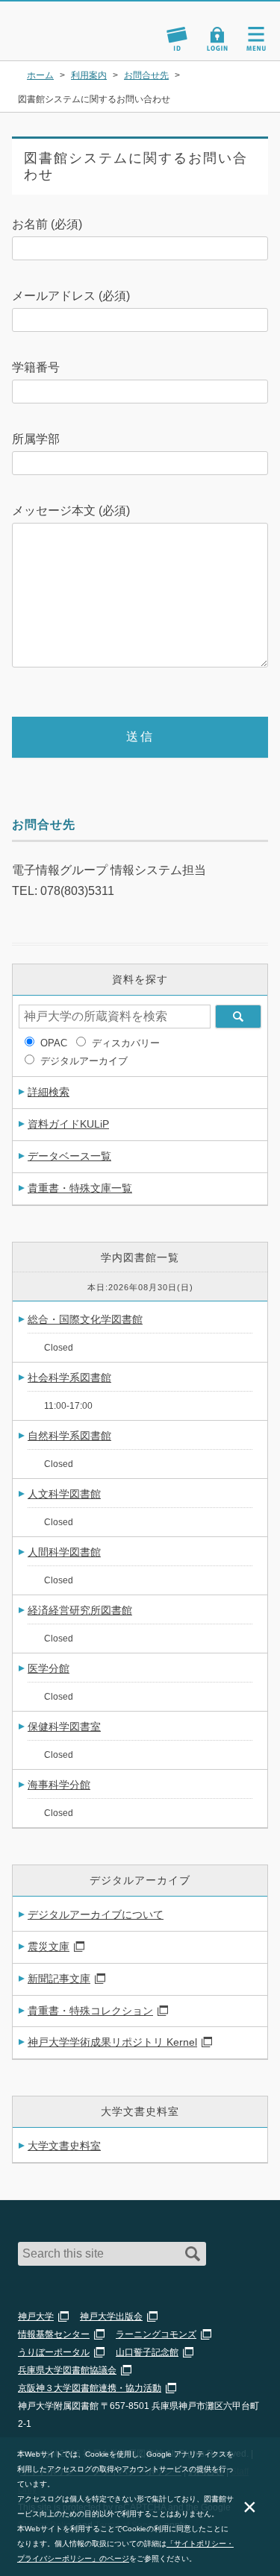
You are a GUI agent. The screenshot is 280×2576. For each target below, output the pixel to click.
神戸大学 (36, 2316)
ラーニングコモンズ (156, 2334)
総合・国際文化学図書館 (85, 1319)
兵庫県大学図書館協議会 (67, 2370)
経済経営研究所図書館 (80, 1610)
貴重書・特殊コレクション (90, 2011)
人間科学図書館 (64, 1552)
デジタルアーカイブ (84, 1061)
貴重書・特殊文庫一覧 (80, 1188)
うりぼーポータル (54, 2352)
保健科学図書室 (64, 1727)
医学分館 (49, 1668)
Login (217, 39)
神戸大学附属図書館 (81, 24)
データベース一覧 (69, 1156)
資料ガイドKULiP (68, 1124)
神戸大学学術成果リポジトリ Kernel (112, 2042)
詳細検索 (49, 1092)
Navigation (256, 39)
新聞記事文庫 (59, 1979)
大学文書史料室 (64, 2146)
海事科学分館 (59, 1785)
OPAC (54, 1043)
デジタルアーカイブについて (96, 1914)
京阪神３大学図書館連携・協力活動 (90, 2388)
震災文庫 (49, 1947)
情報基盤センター (54, 2334)
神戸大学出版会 (111, 2316)
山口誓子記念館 (147, 2352)
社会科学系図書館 (69, 1377)
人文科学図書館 (64, 1494)
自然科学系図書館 (69, 1436)
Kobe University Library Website (63, 42)
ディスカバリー (126, 1043)
